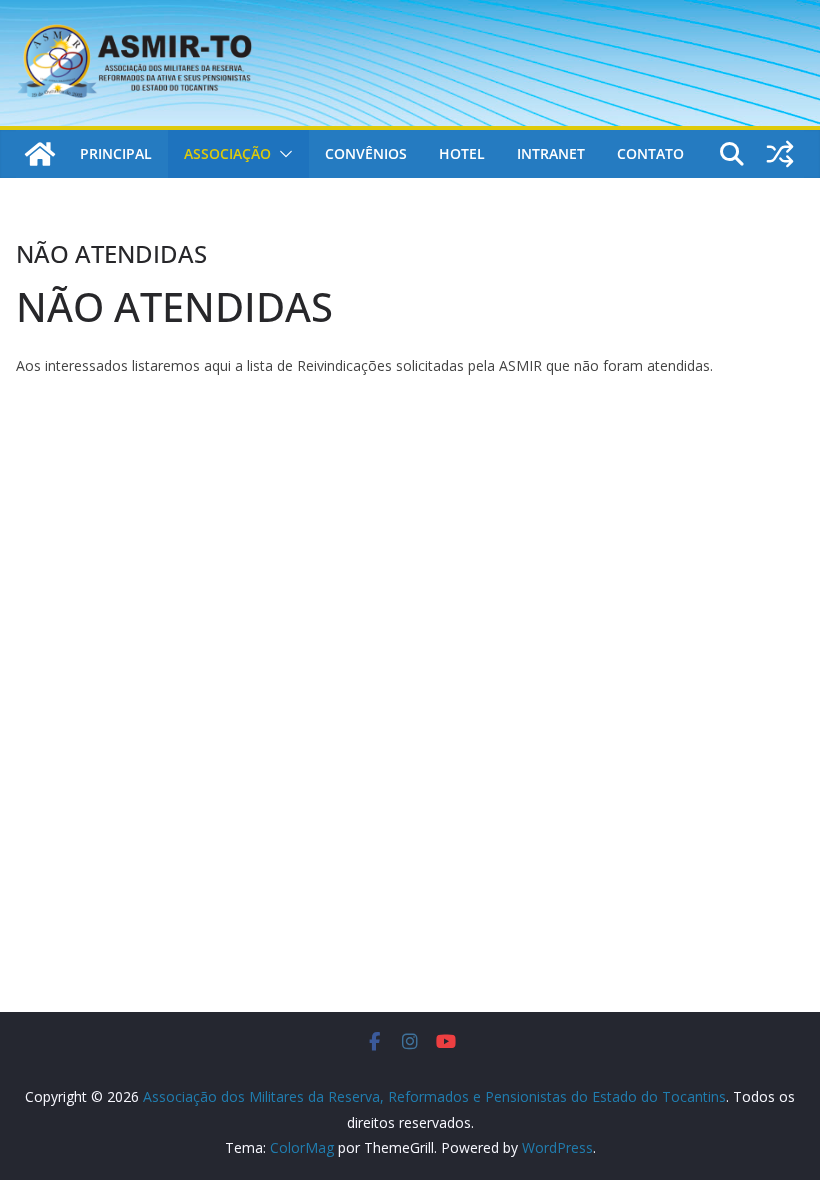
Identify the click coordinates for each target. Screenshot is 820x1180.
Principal (116, 153)
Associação (227, 153)
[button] (282, 154)
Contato (650, 153)
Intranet (551, 153)
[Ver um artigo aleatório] (780, 154)
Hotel (462, 153)
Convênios (366, 153)
